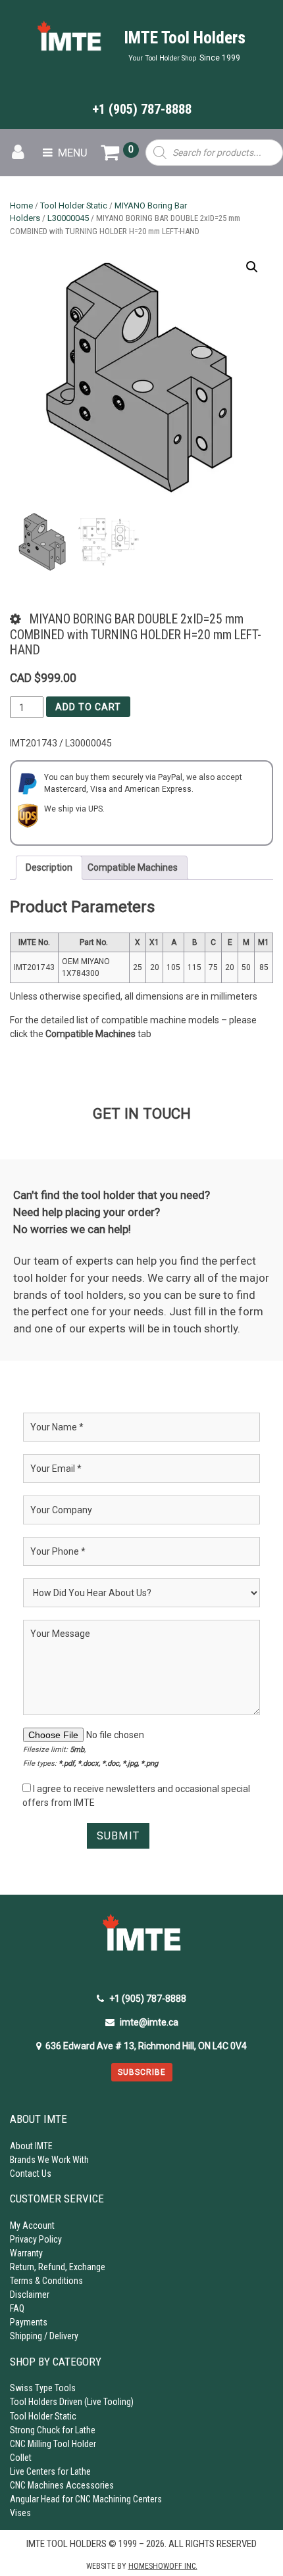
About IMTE (31, 2146)
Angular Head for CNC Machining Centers (86, 2499)
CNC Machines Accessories (62, 2485)
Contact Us (31, 2174)
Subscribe (142, 2072)
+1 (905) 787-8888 (142, 109)
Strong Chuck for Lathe (53, 2430)
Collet (21, 2458)
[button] (252, 267)
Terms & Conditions (46, 2281)
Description (49, 867)
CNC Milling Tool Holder (53, 2444)
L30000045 (68, 218)
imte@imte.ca (149, 2022)
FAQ (17, 2308)
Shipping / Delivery (44, 2336)
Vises (20, 2513)
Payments (29, 2322)
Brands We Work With (49, 2160)
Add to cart (88, 707)
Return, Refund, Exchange (58, 2267)
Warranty (26, 2253)
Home (21, 206)
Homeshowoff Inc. (163, 2566)
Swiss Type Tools (43, 2388)
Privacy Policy (36, 2239)
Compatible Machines (133, 867)
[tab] (49, 868)
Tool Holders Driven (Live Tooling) (72, 2402)
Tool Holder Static (74, 206)
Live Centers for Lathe (50, 2471)
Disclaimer (30, 2295)
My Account (32, 2225)
